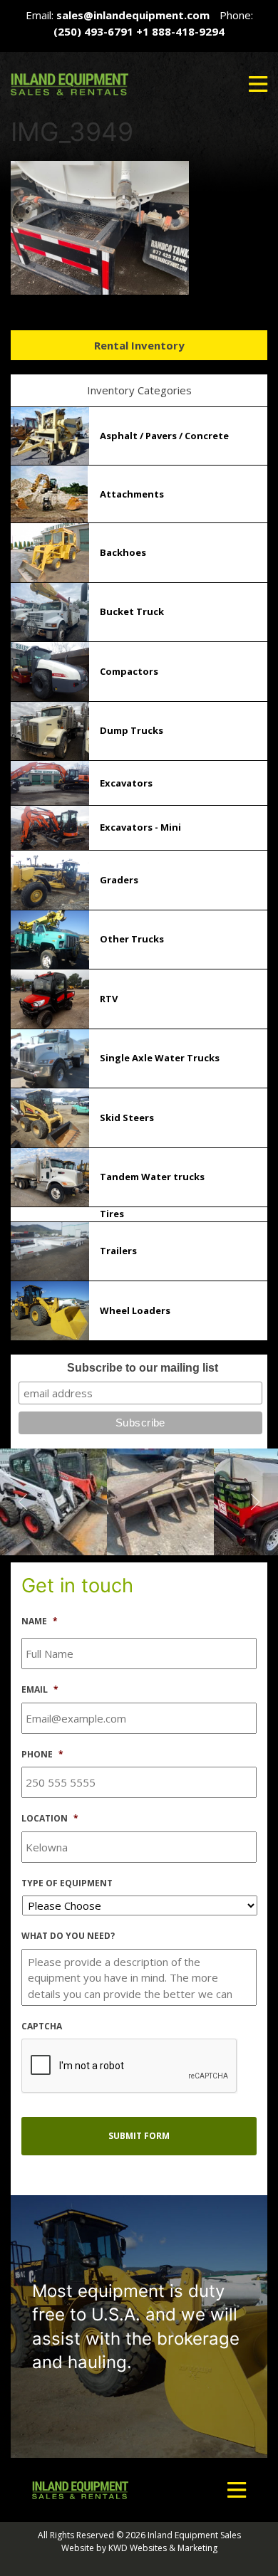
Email (40, 1690)
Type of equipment (67, 1883)
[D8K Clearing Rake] (53, 1500)
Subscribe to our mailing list (143, 1368)
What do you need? (68, 1936)
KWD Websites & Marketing (163, 2548)
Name (40, 1621)
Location (50, 1819)
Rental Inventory (139, 345)
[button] (258, 84)
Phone (42, 1755)
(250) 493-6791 (93, 31)
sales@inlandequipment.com (133, 15)
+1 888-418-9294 (180, 31)
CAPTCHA (42, 2026)
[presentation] (130, 2066)
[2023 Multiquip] (160, 1500)
